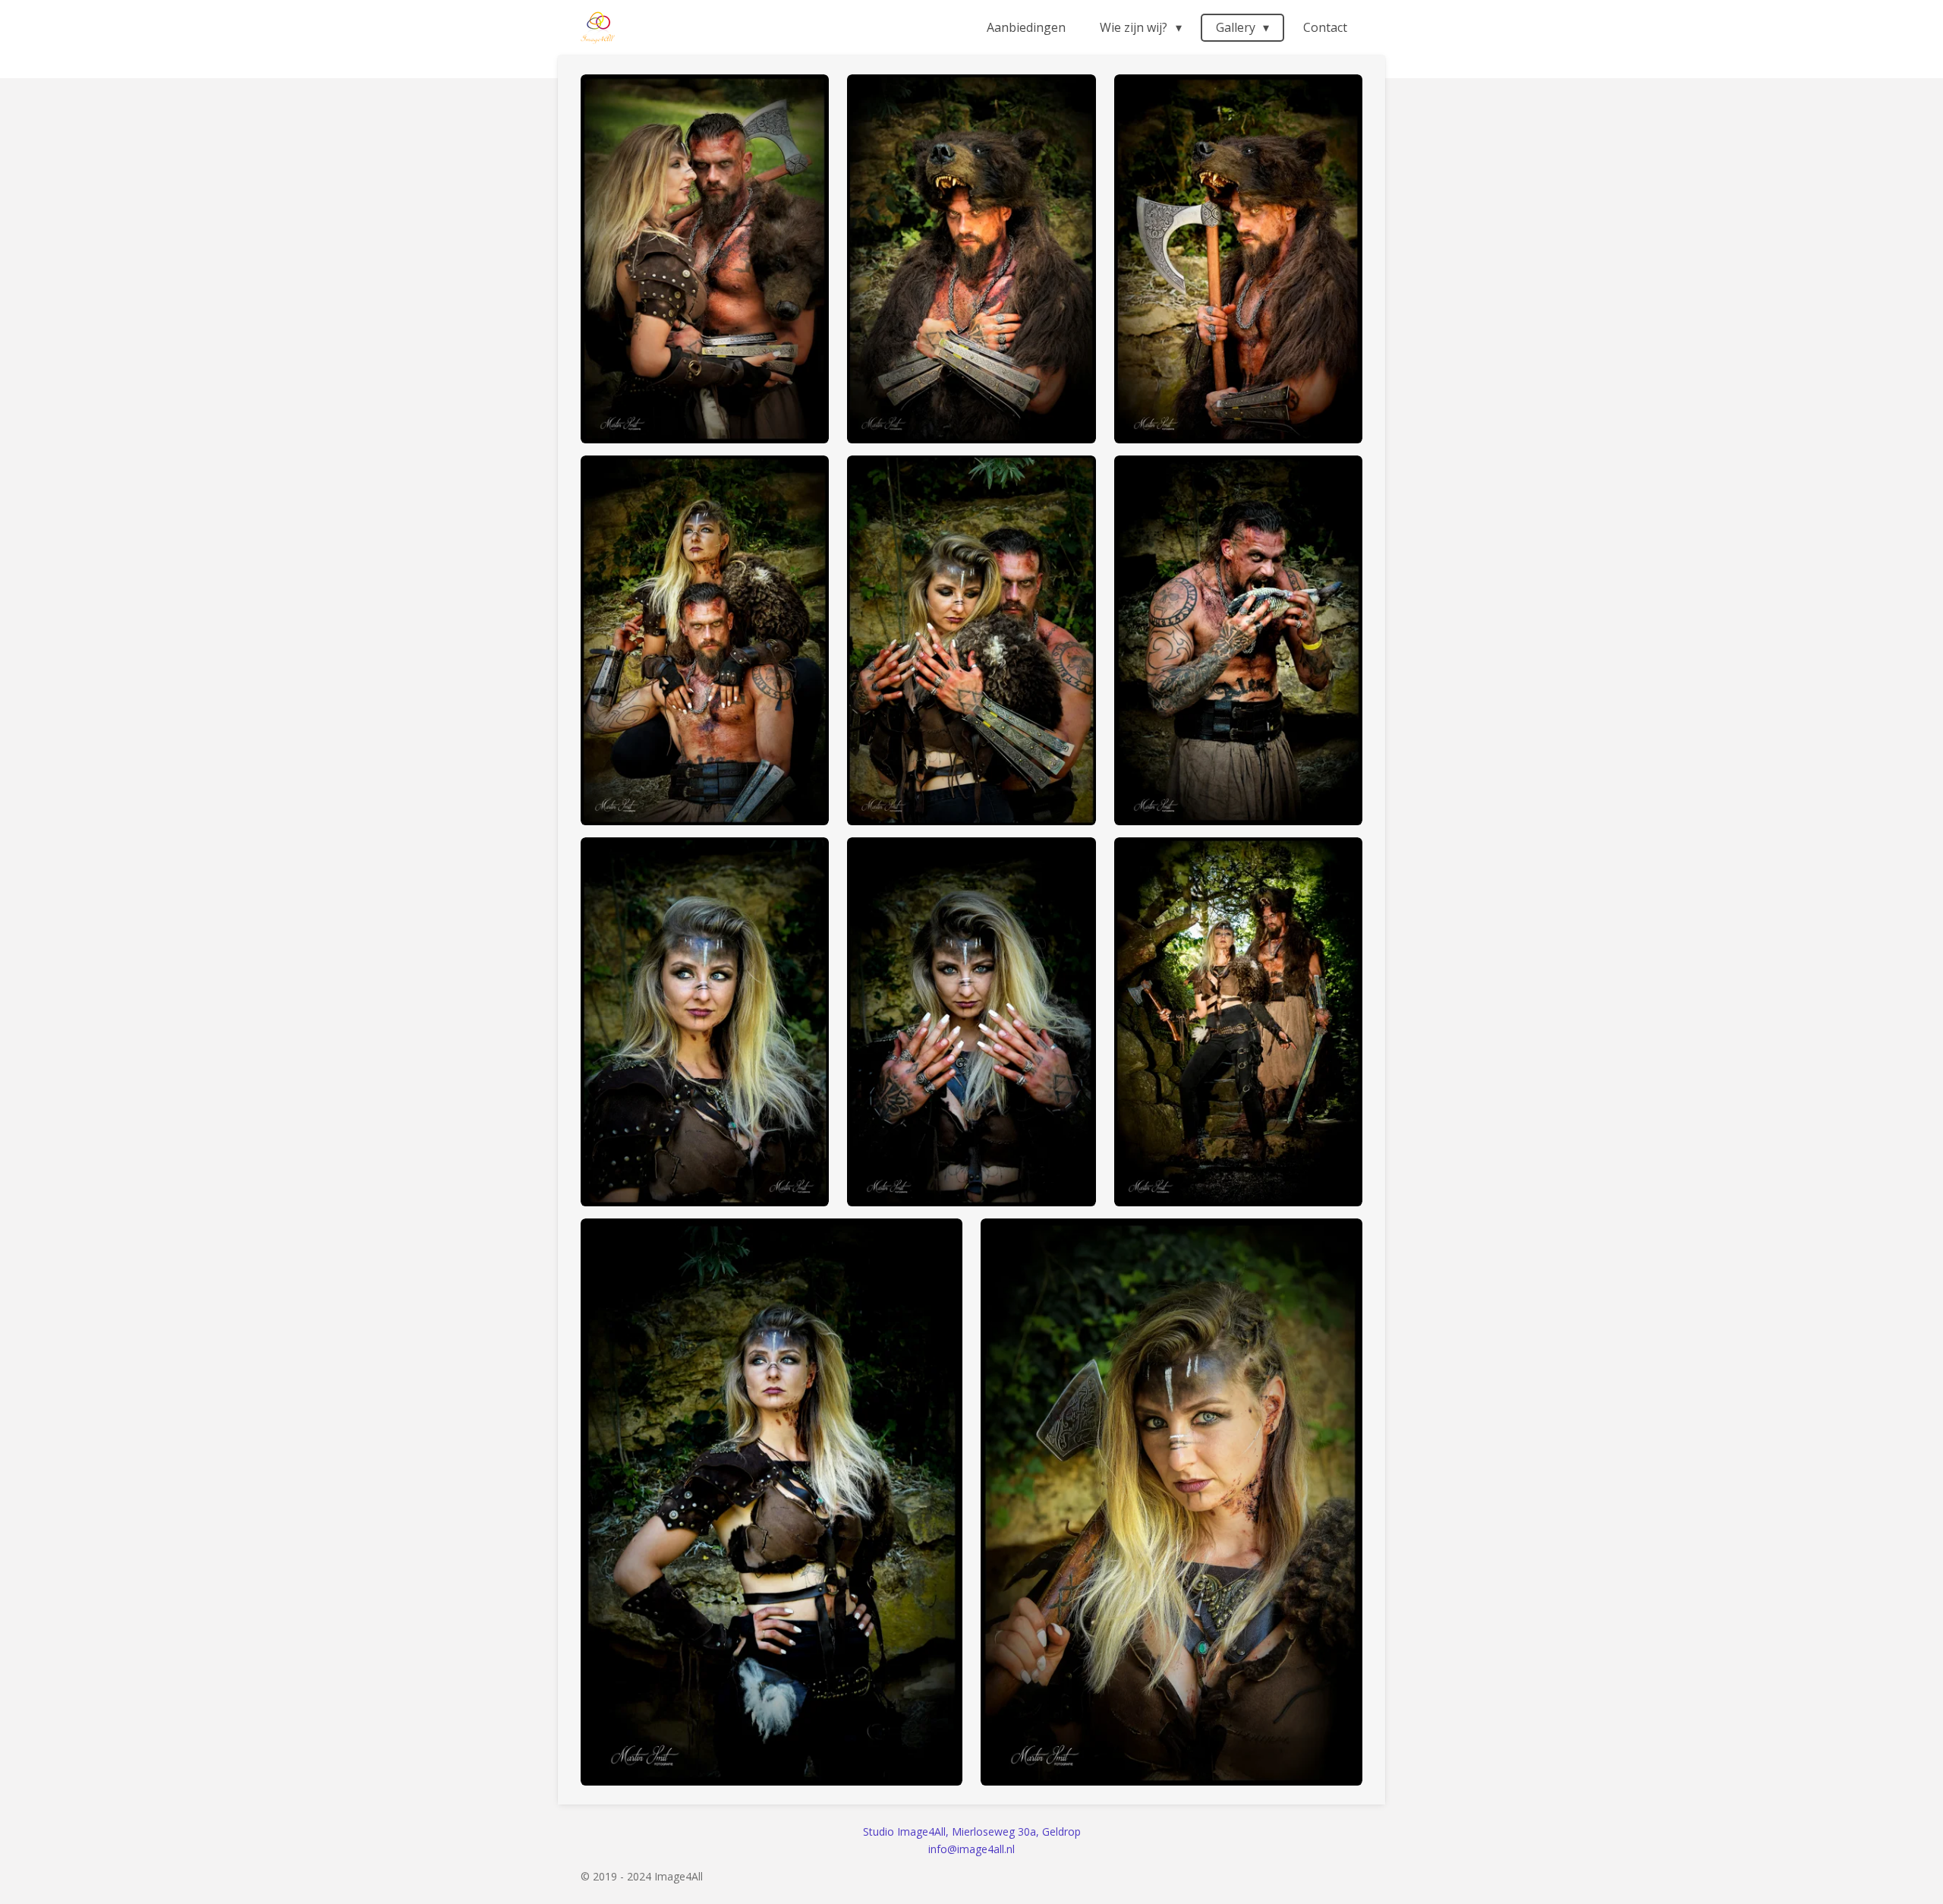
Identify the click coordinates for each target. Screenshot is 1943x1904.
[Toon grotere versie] (705, 259)
